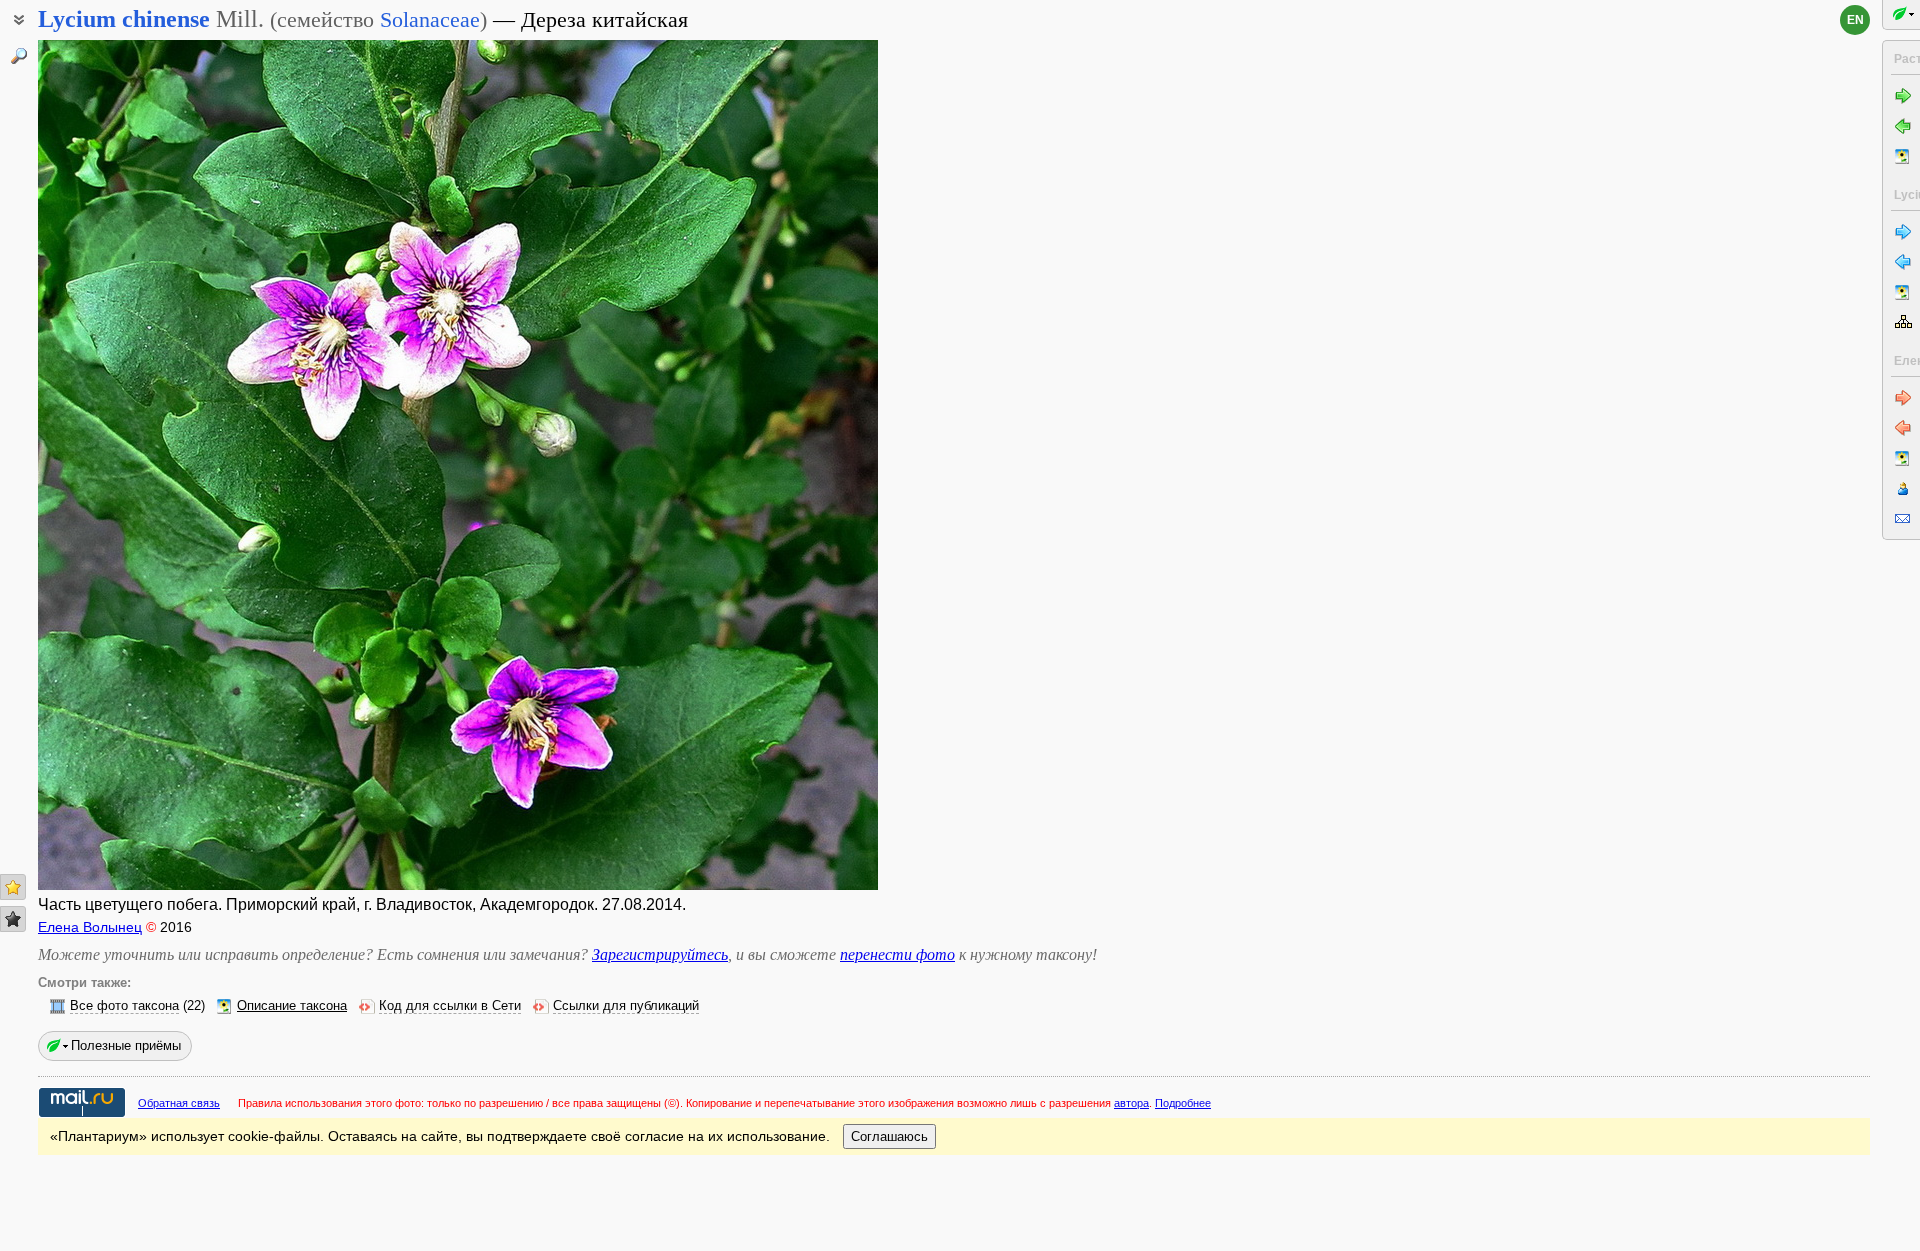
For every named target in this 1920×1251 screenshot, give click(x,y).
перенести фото (897, 954)
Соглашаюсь (889, 1136)
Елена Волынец (90, 927)
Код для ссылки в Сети (450, 1006)
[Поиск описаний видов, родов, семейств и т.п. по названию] (19, 56)
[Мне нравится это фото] (13, 887)
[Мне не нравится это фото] (13, 919)
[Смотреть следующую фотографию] (789, 465)
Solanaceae (430, 19)
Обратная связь (179, 1103)
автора (1131, 1103)
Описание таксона (292, 1006)
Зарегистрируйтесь (660, 954)
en (1855, 20)
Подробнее (1183, 1103)
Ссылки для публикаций (626, 1006)
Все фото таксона (124, 1006)
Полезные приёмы (126, 1045)
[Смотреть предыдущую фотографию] (127, 465)
